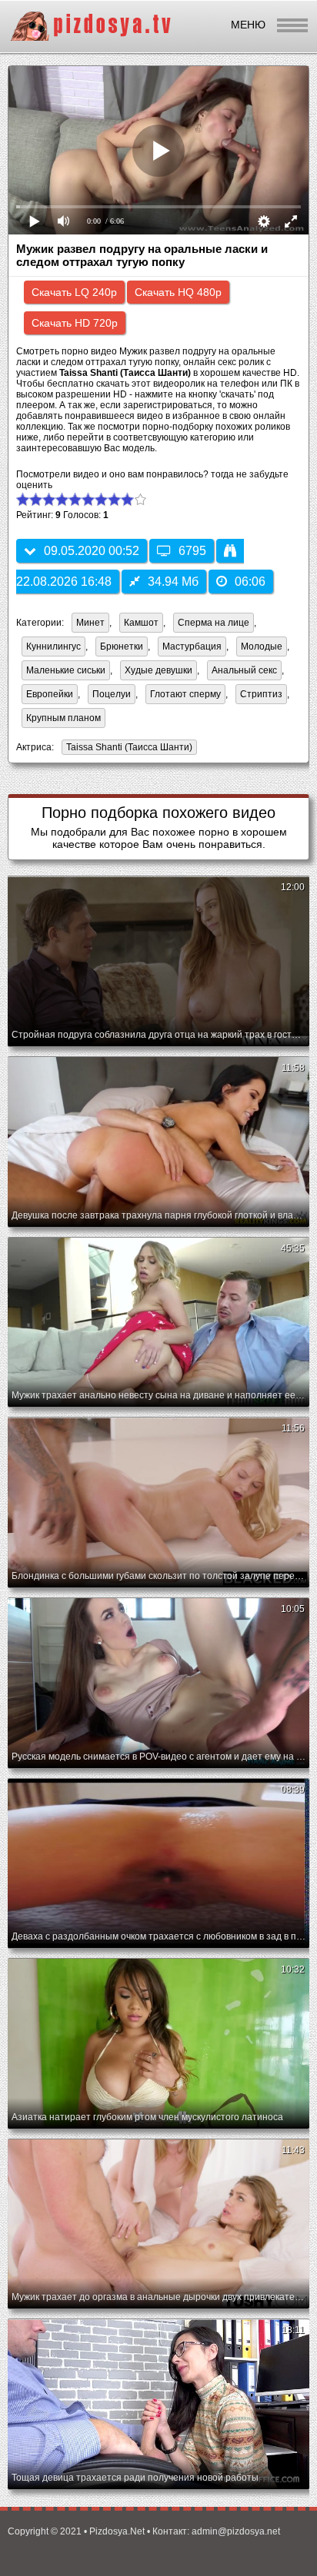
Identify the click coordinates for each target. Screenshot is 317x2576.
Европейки (50, 694)
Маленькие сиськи (66, 670)
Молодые (262, 646)
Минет (90, 623)
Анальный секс (244, 670)
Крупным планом (63, 718)
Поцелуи (112, 694)
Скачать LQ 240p (74, 292)
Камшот (141, 623)
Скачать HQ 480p (178, 292)
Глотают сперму (185, 694)
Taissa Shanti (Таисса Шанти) (127, 748)
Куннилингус (53, 646)
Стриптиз (261, 694)
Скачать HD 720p (75, 323)
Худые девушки (158, 670)
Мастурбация (192, 646)
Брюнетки (122, 646)
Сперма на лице (214, 623)
